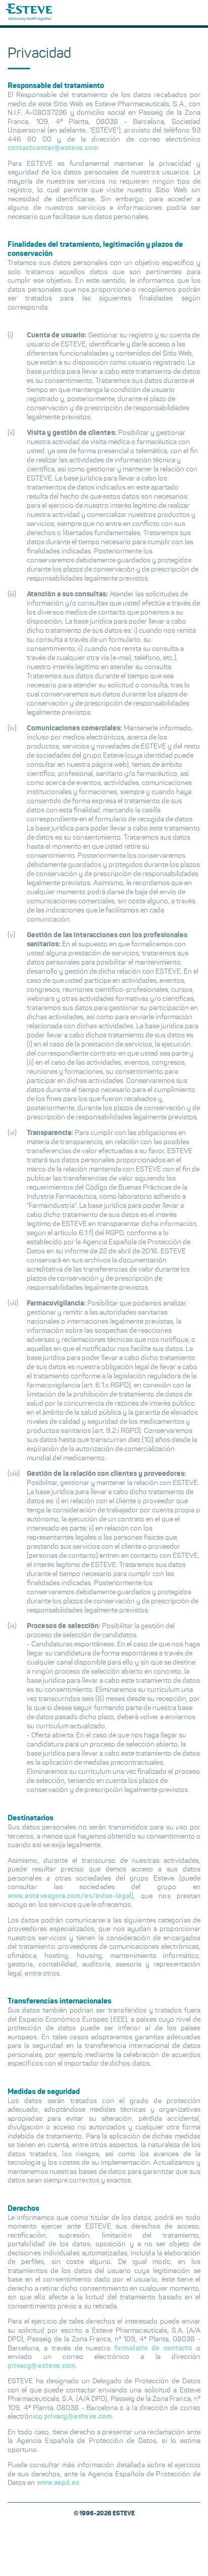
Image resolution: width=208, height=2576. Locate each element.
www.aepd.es (58, 2483)
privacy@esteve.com (42, 2366)
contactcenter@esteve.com (53, 148)
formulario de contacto (153, 2348)
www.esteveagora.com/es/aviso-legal (69, 1896)
